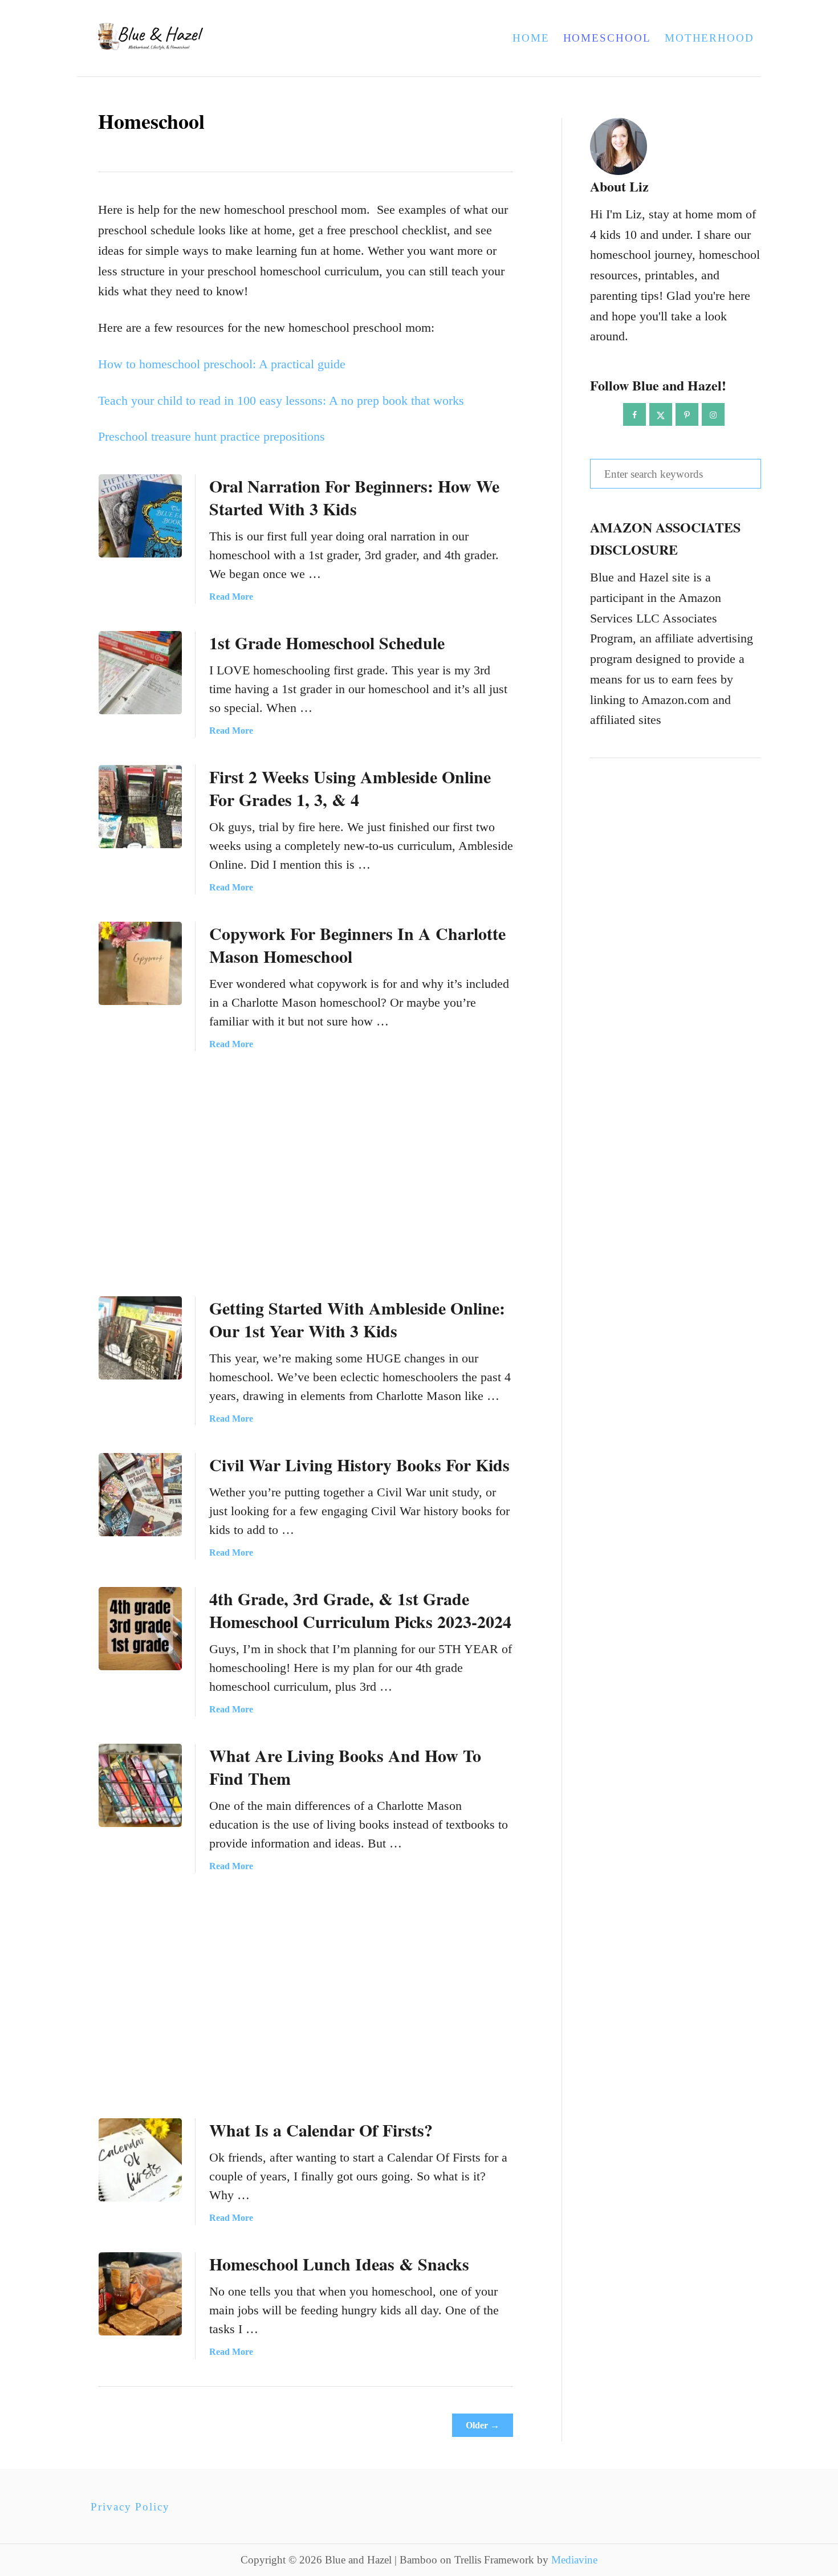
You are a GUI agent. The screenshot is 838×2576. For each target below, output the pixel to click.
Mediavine (574, 2560)
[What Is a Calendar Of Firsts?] (140, 2160)
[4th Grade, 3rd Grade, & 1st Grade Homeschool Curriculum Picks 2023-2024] (140, 1629)
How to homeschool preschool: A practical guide (222, 364)
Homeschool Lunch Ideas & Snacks (339, 2264)
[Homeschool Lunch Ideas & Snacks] (140, 2294)
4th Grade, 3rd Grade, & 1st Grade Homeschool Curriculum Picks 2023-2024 (360, 1610)
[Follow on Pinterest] (687, 414)
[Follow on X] (661, 414)
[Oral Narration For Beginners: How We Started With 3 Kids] (140, 516)
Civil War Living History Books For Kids (359, 1464)
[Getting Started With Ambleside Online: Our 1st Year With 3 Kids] (140, 1338)
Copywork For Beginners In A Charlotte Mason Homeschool (357, 945)
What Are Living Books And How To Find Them (345, 1767)
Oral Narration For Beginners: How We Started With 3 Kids (354, 497)
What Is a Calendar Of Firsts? (321, 2130)
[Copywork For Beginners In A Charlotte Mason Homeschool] (140, 963)
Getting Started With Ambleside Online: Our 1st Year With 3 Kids (357, 1319)
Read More (231, 597)
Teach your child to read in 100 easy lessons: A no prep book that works (281, 400)
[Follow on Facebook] (634, 414)
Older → (483, 2425)
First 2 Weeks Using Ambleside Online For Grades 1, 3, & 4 (350, 788)
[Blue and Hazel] (218, 38)
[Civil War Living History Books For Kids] (140, 1495)
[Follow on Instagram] (713, 414)
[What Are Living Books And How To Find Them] (140, 1785)
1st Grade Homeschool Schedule (327, 642)
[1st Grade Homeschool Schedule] (140, 673)
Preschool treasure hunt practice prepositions (211, 436)
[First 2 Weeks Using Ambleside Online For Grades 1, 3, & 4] (140, 807)
